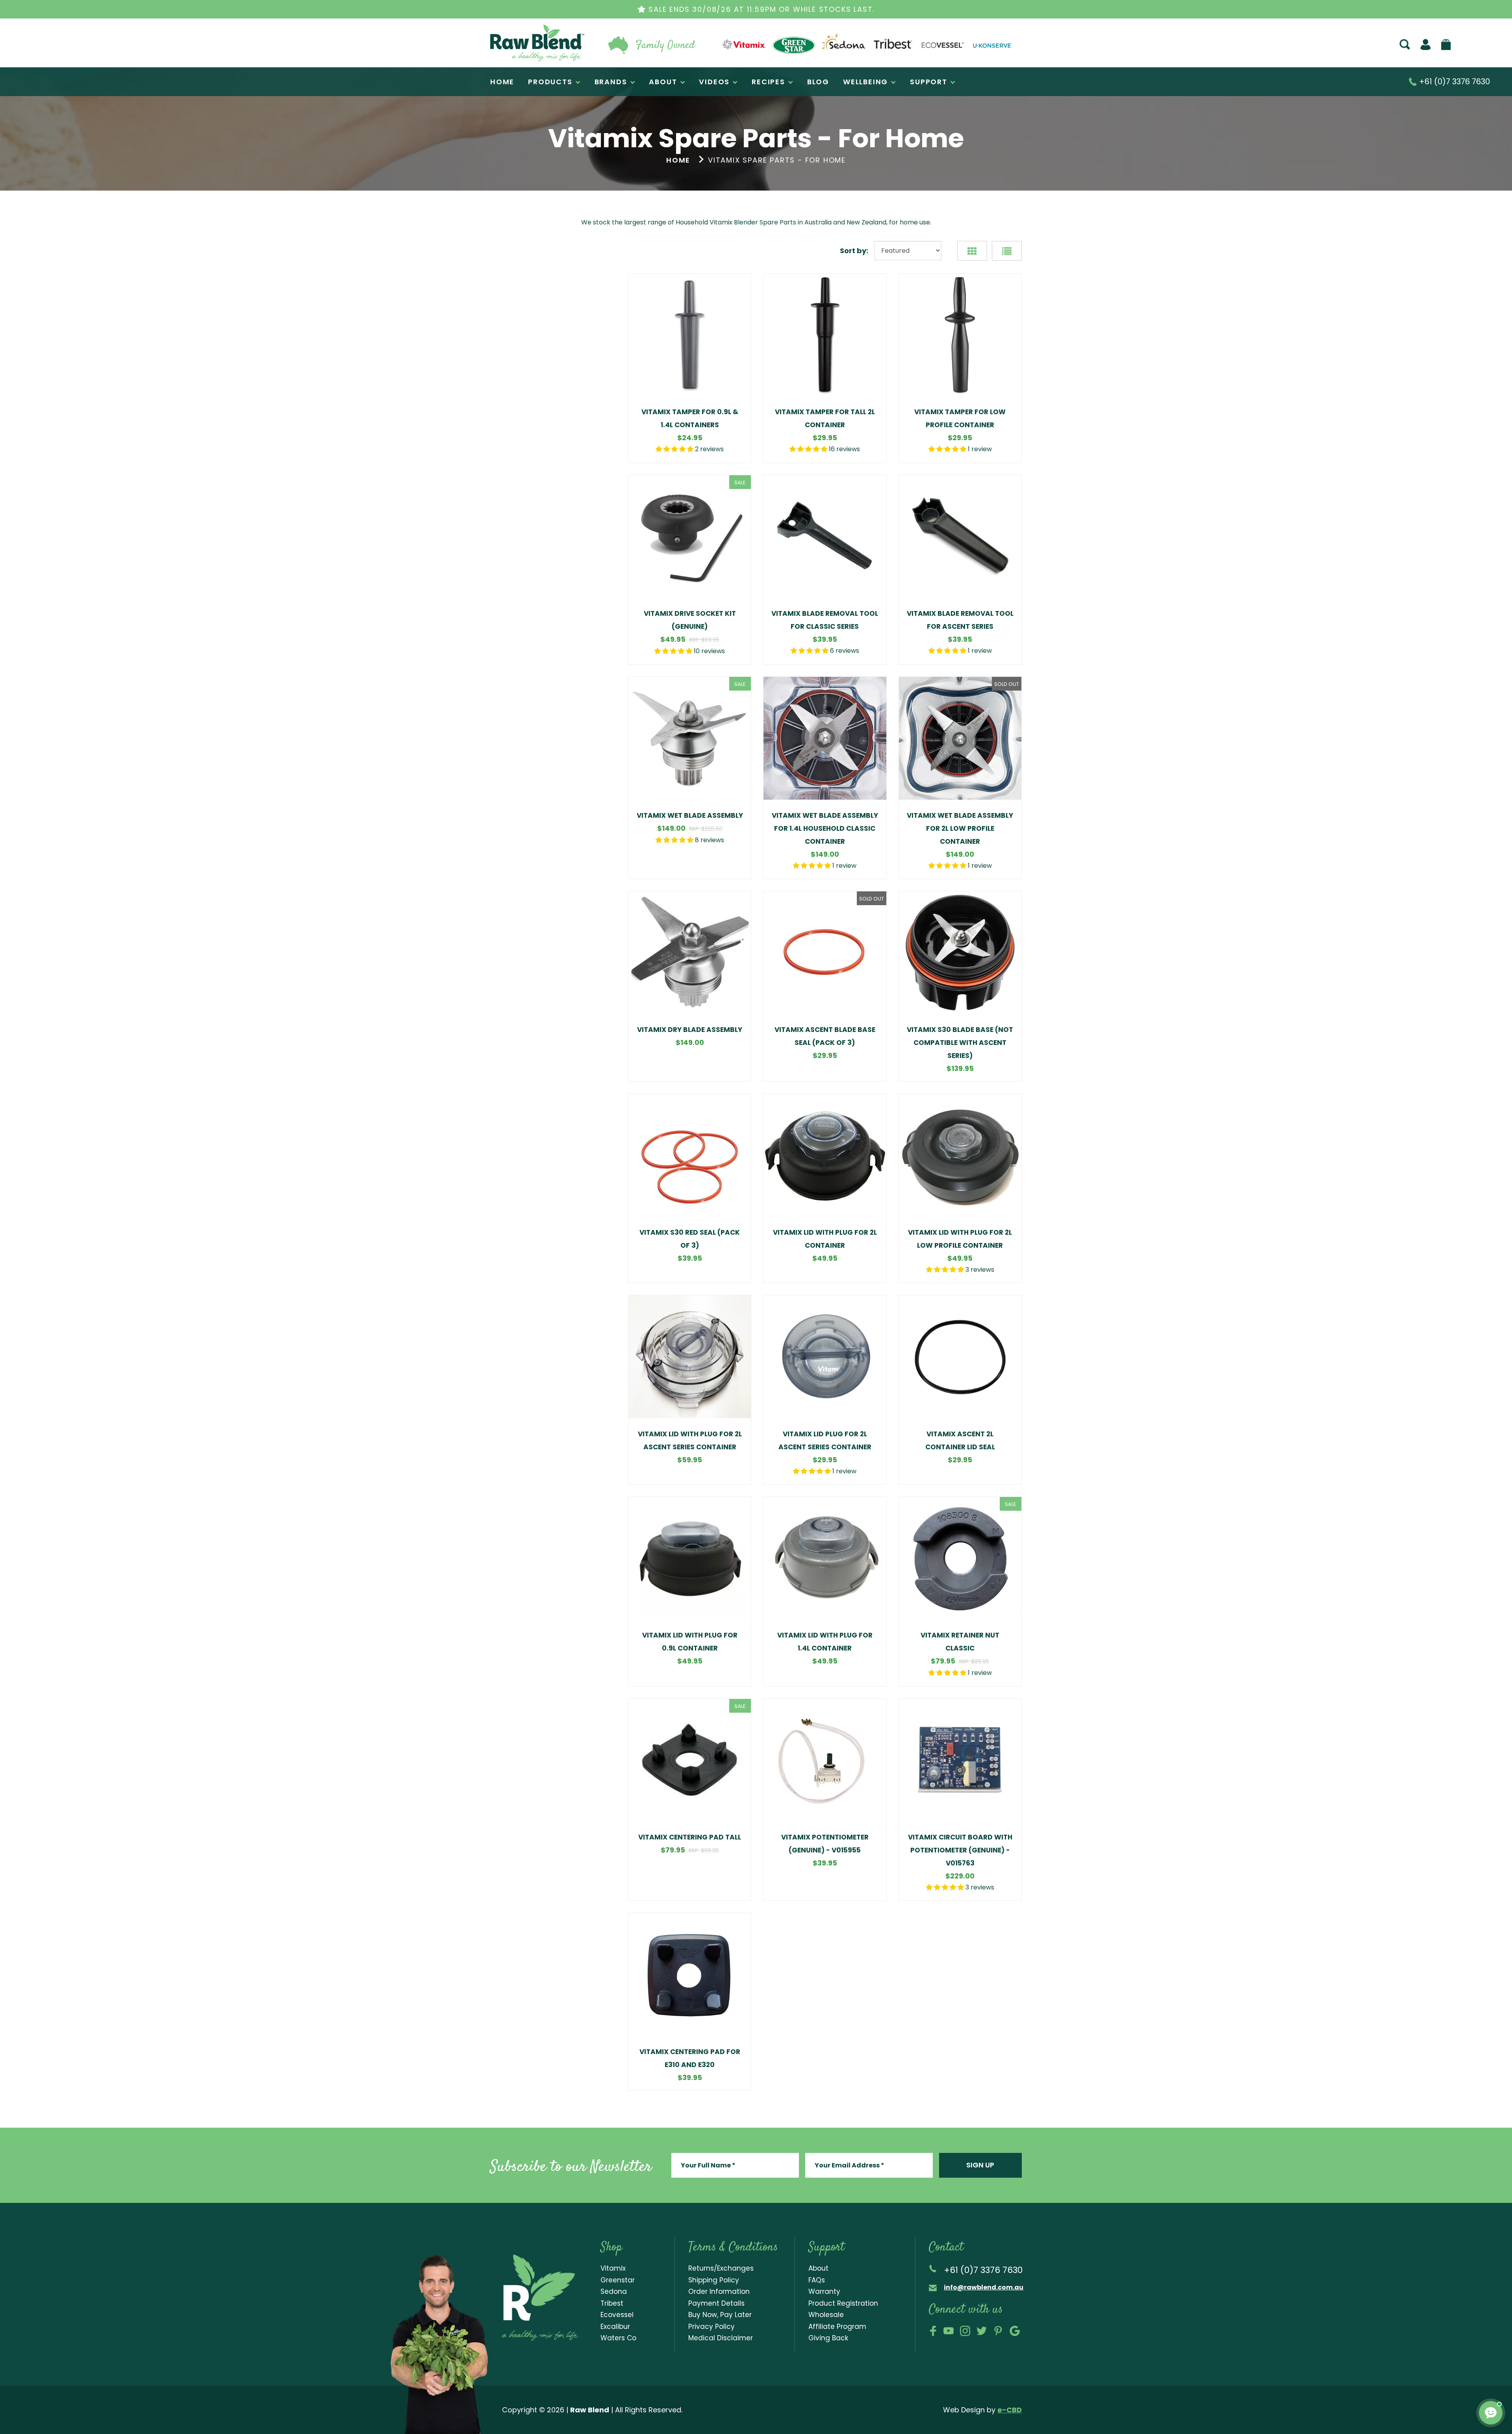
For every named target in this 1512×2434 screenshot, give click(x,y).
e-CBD (1010, 2410)
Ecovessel (617, 2315)
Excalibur (615, 2327)
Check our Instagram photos (965, 2331)
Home (678, 160)
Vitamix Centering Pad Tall (690, 1837)
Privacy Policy (712, 2327)
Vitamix (613, 2268)
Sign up (980, 2165)
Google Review (1015, 2331)
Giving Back (828, 2338)
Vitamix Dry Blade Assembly (690, 1030)
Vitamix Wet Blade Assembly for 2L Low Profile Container (960, 828)
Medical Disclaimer (721, 2338)
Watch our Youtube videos (949, 2331)
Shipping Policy (714, 2280)
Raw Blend (508, 61)
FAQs (817, 2280)
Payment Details (716, 2303)
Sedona (614, 2291)
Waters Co (618, 2338)
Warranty (824, 2291)
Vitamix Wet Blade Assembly (690, 815)
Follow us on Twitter (982, 2331)
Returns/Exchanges (721, 2268)
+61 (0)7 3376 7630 (1454, 82)
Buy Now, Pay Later (720, 2315)
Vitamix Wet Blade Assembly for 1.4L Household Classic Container (825, 828)
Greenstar (618, 2280)
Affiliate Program (837, 2327)
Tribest (612, 2303)
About (818, 2268)
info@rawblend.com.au (984, 2287)
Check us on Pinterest (998, 2331)
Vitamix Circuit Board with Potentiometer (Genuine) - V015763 (960, 1850)
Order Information (719, 2291)
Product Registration (843, 2303)
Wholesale (826, 2315)
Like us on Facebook (933, 2331)
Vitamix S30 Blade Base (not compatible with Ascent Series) (960, 1043)
